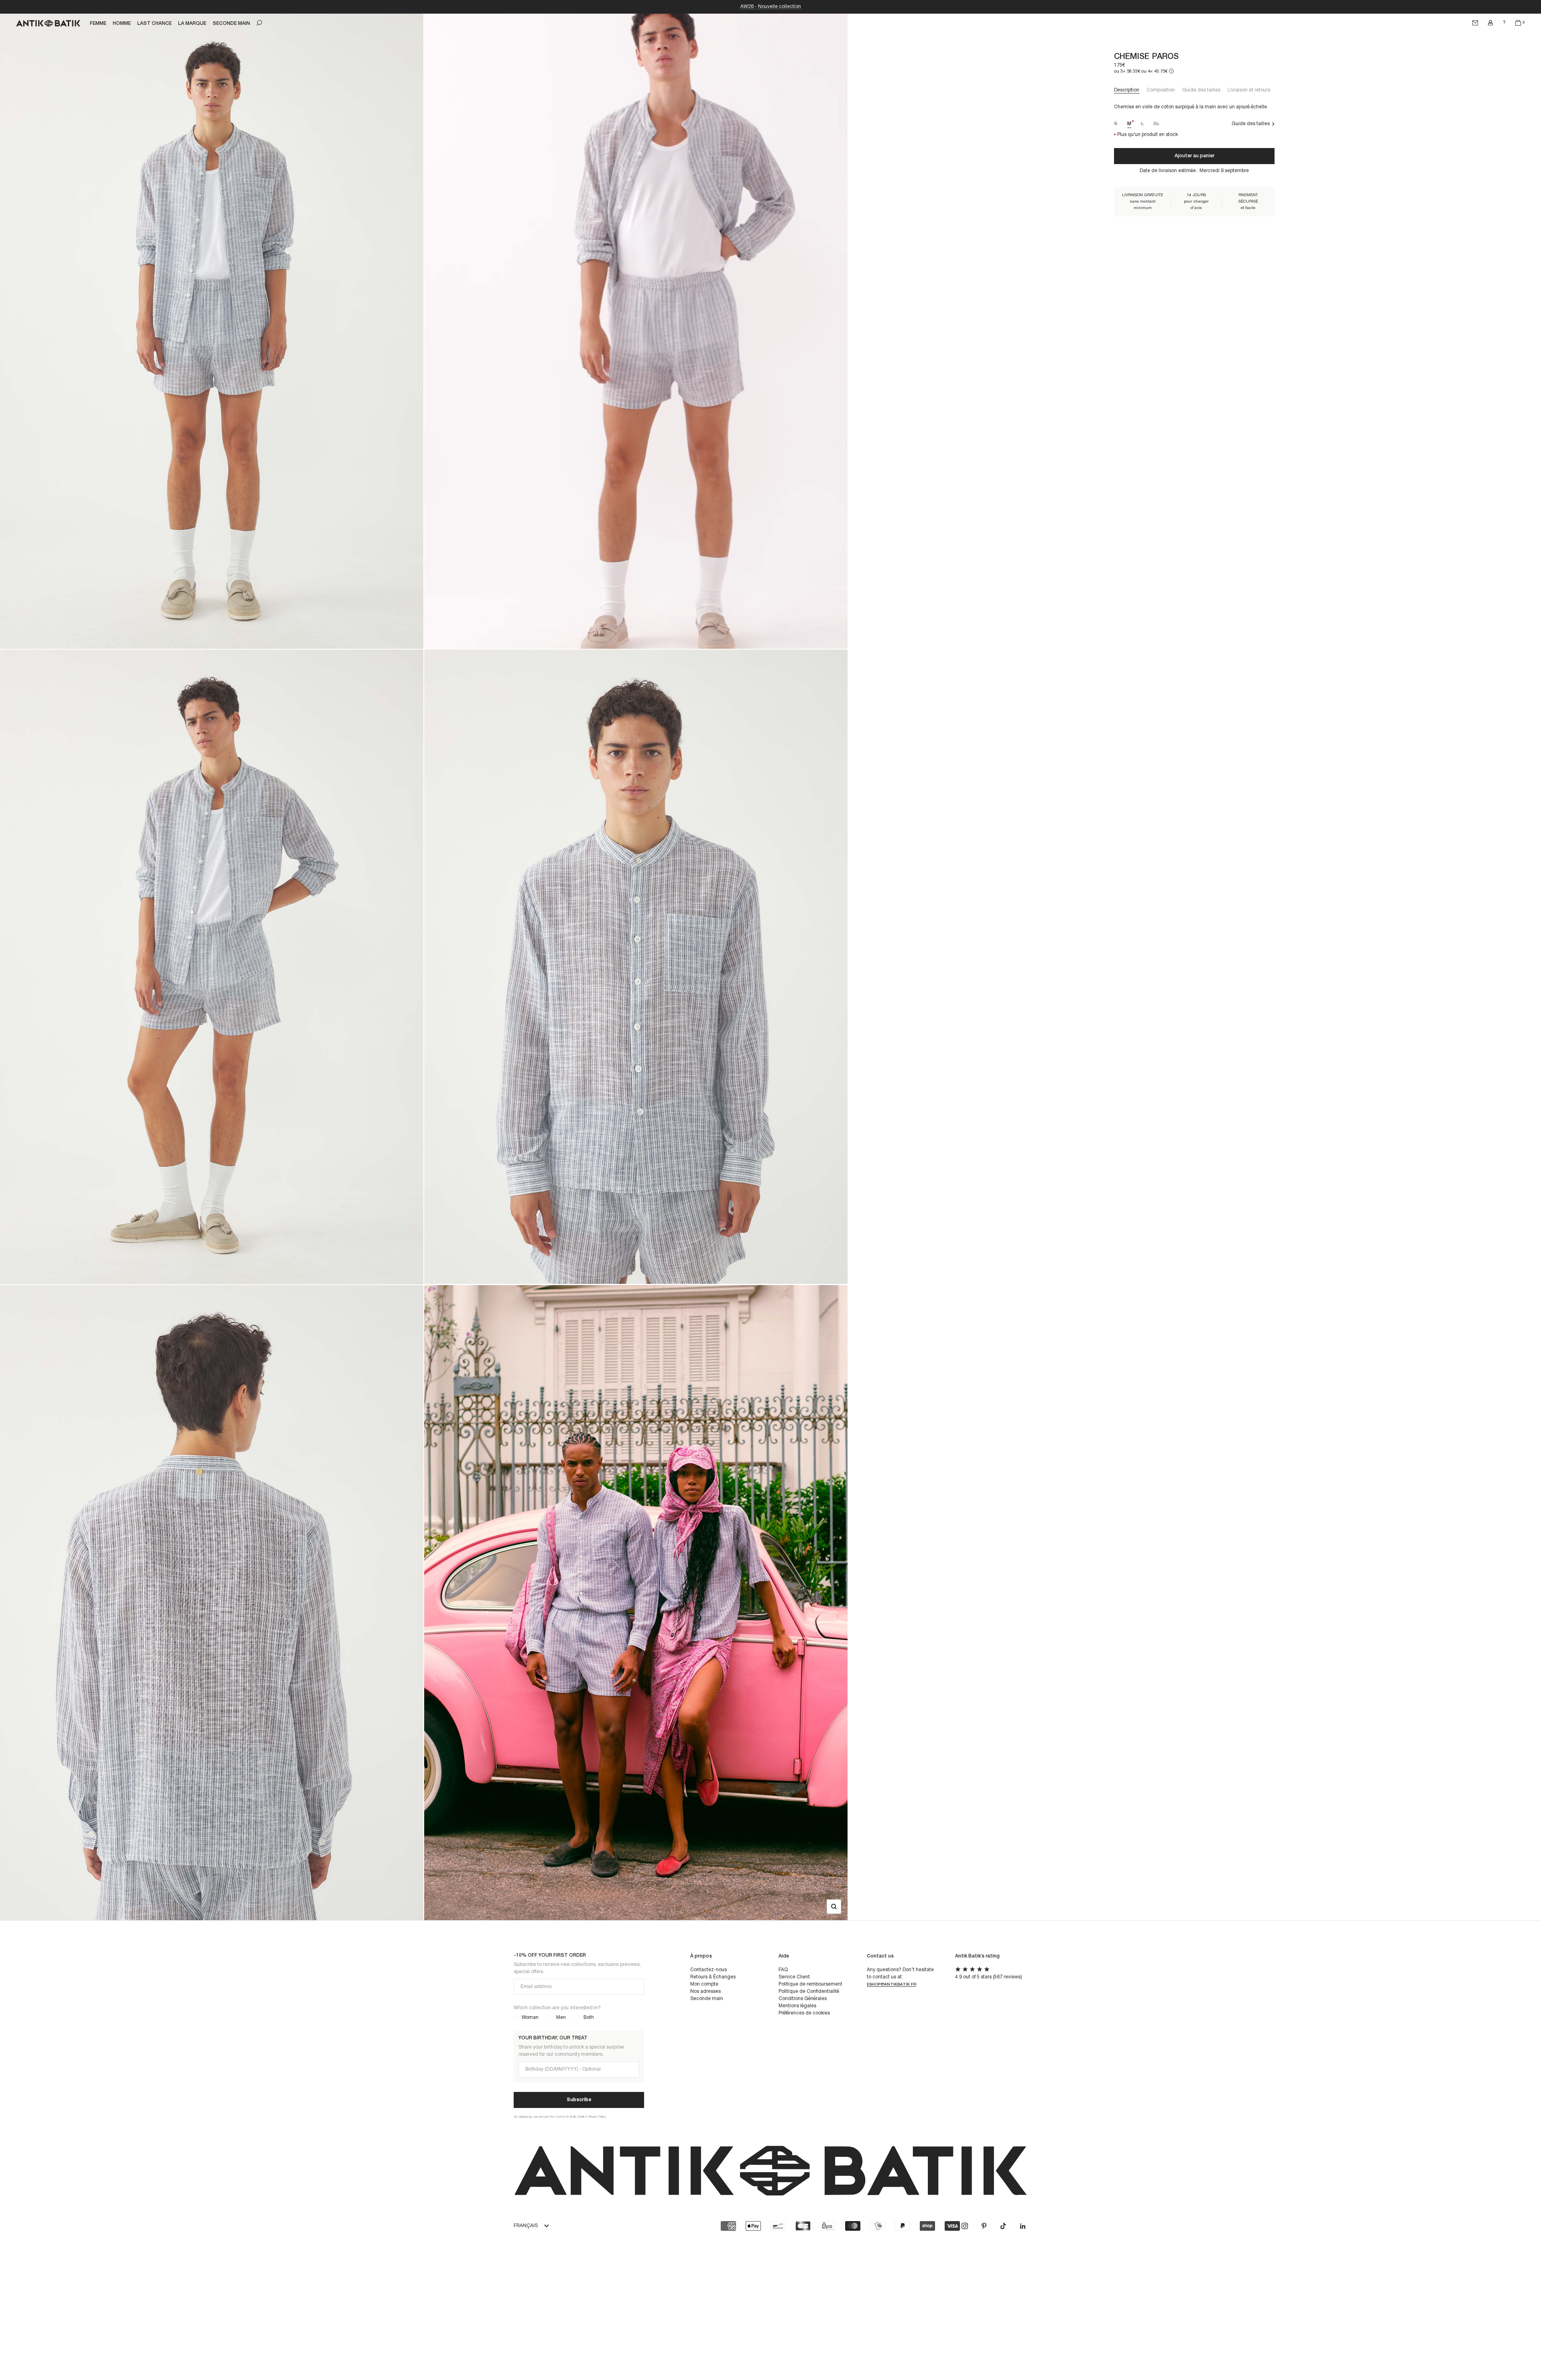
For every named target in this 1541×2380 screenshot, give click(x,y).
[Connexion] (1490, 23)
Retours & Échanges (713, 1977)
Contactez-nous (708, 1970)
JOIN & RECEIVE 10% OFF (1463, 2352)
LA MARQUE (192, 23)
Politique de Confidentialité (809, 1991)
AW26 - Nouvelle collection (771, 7)
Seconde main (707, 1999)
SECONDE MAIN (231, 23)
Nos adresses (705, 1991)
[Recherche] (259, 23)
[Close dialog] (1528, 2228)
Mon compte (704, 1984)
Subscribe (579, 2100)
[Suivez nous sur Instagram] (965, 2226)
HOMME (122, 23)
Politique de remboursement (810, 1984)
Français (526, 2226)
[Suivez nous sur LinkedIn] (1023, 2226)
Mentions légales (797, 2006)
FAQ (783, 1970)
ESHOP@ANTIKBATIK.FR (891, 1985)
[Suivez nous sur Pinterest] (984, 2226)
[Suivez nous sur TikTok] (1003, 2226)
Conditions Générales (803, 1999)
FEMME (98, 23)
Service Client (794, 1977)
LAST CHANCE (155, 23)
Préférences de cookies (804, 2013)
